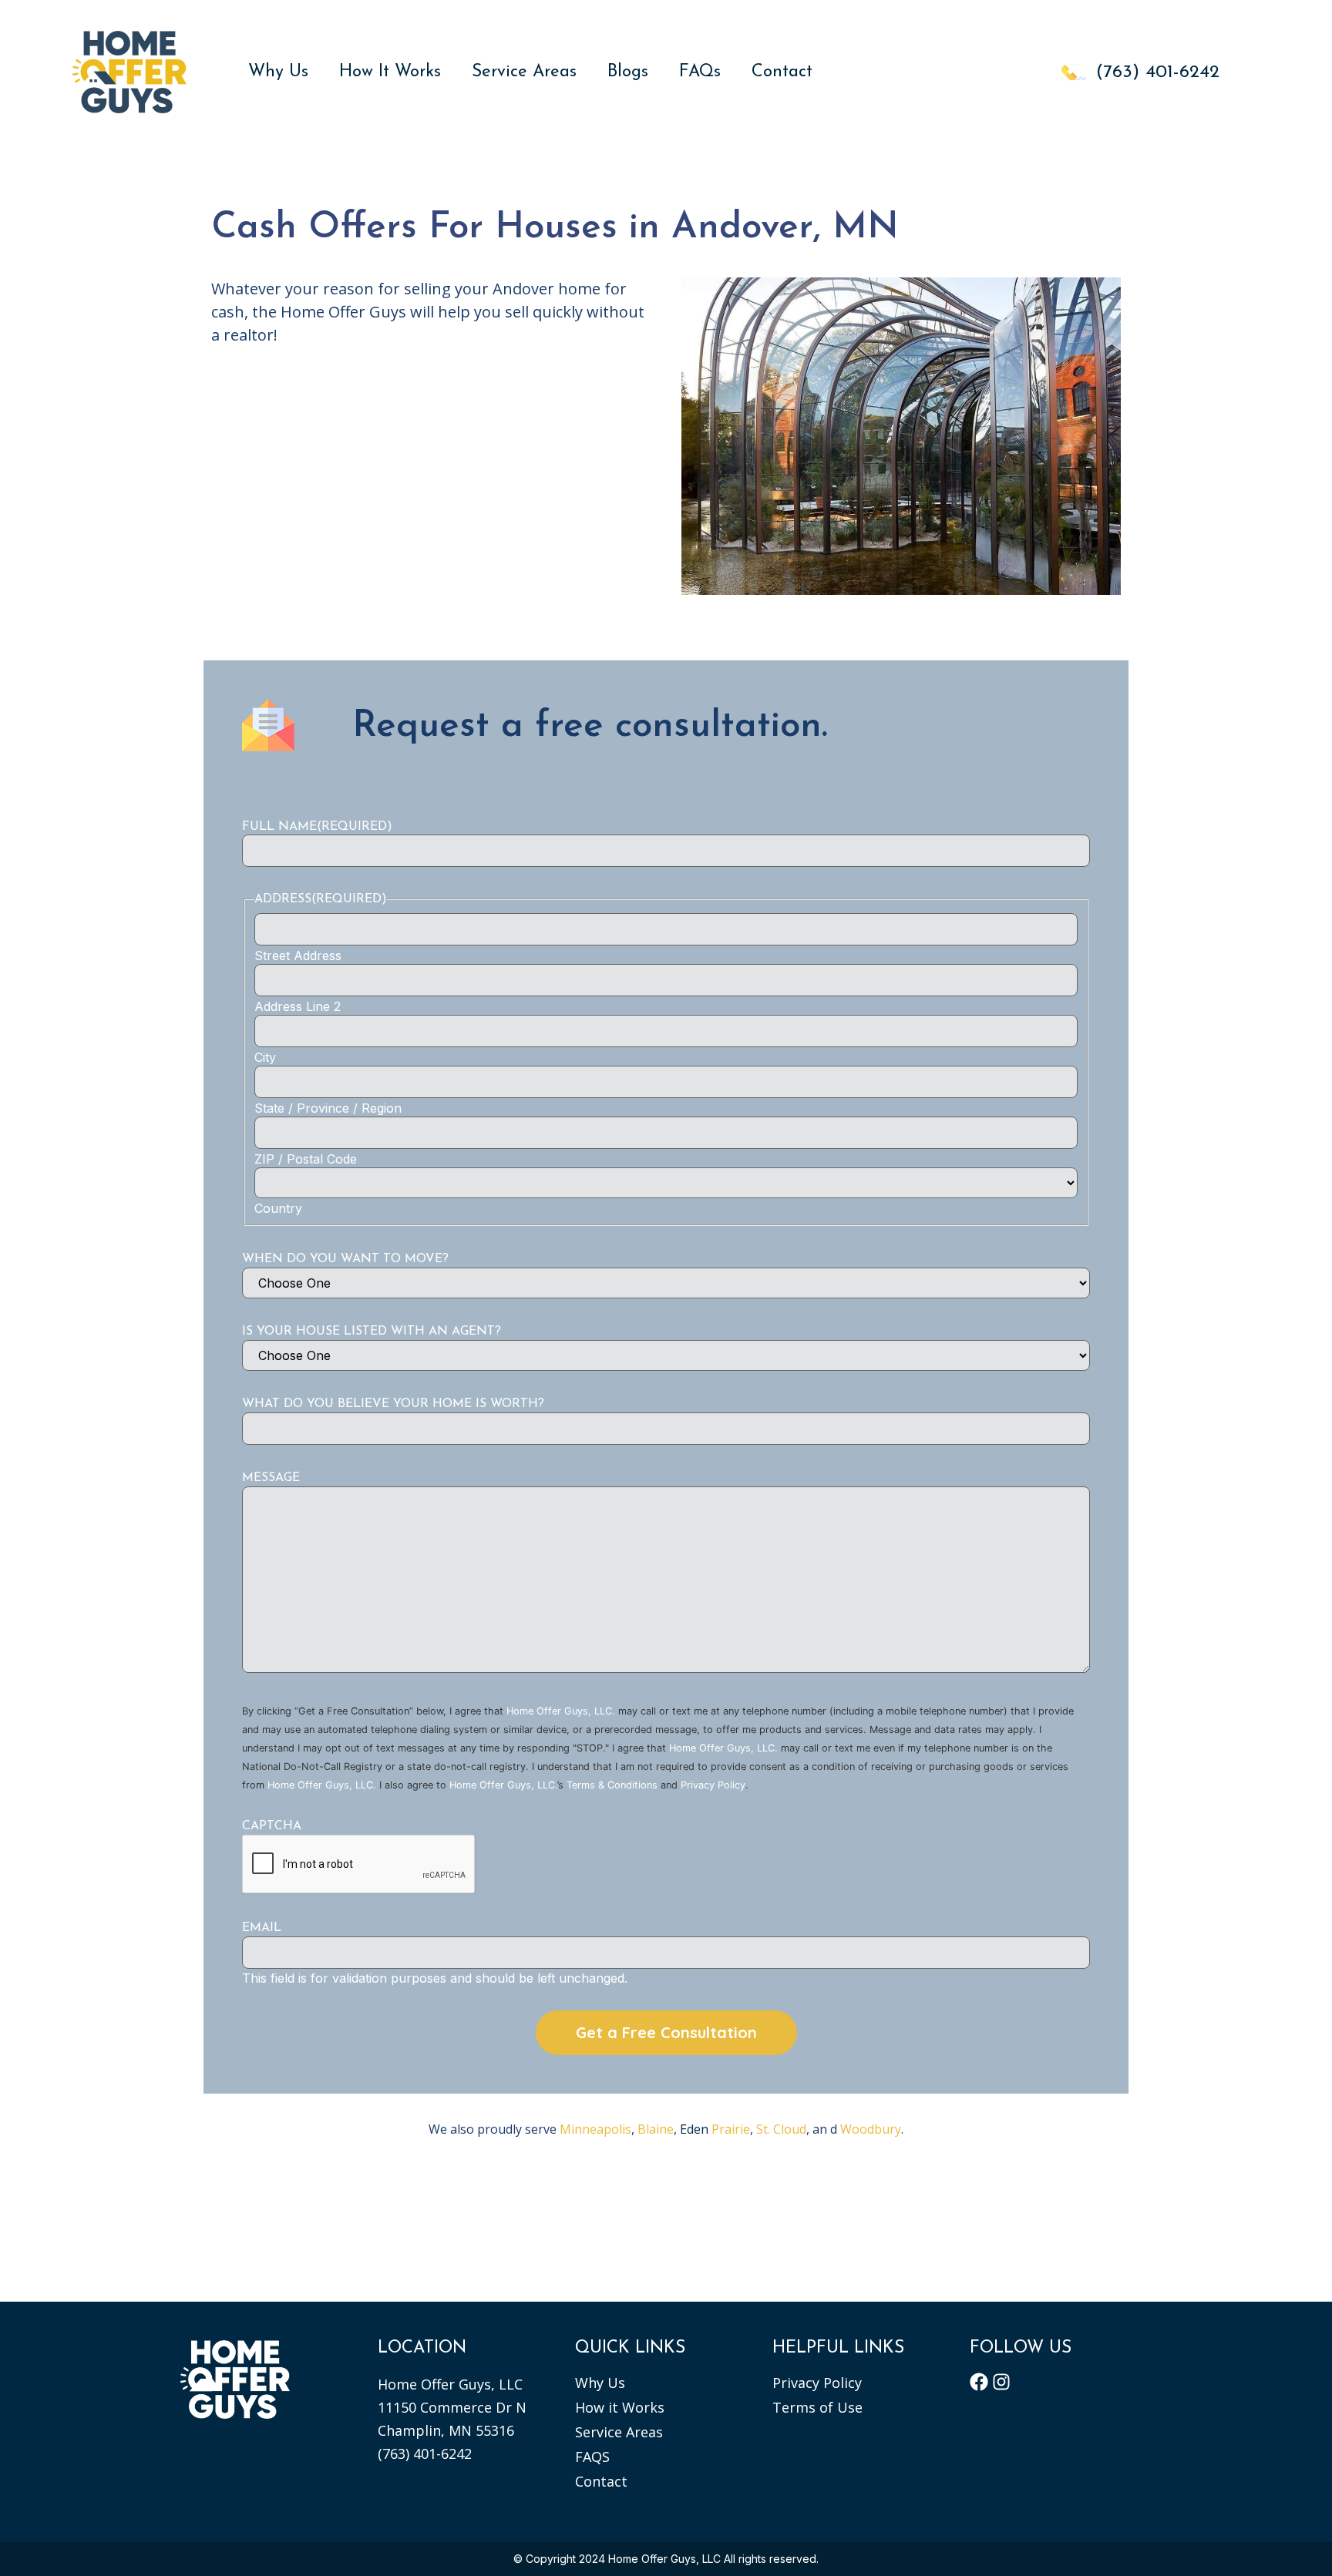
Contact (782, 72)
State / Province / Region (328, 1108)
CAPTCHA (272, 1826)
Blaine (656, 2129)
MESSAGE (271, 1478)
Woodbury (871, 2129)
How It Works (390, 72)
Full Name (317, 827)
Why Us (278, 72)
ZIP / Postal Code (306, 1159)
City (265, 1057)
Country (278, 1208)
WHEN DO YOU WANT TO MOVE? (345, 1259)
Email (262, 1928)
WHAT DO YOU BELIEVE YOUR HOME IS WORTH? (393, 1404)
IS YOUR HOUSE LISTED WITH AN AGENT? (372, 1332)
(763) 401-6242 (425, 2453)
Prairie (715, 2129)
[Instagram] (1001, 2382)
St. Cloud (781, 2129)
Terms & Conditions (612, 1785)
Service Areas (524, 72)
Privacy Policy (713, 1785)
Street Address (298, 956)
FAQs (700, 72)
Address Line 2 (298, 1006)
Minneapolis (595, 2129)
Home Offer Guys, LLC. (561, 1711)
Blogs (628, 72)
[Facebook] (979, 2382)
